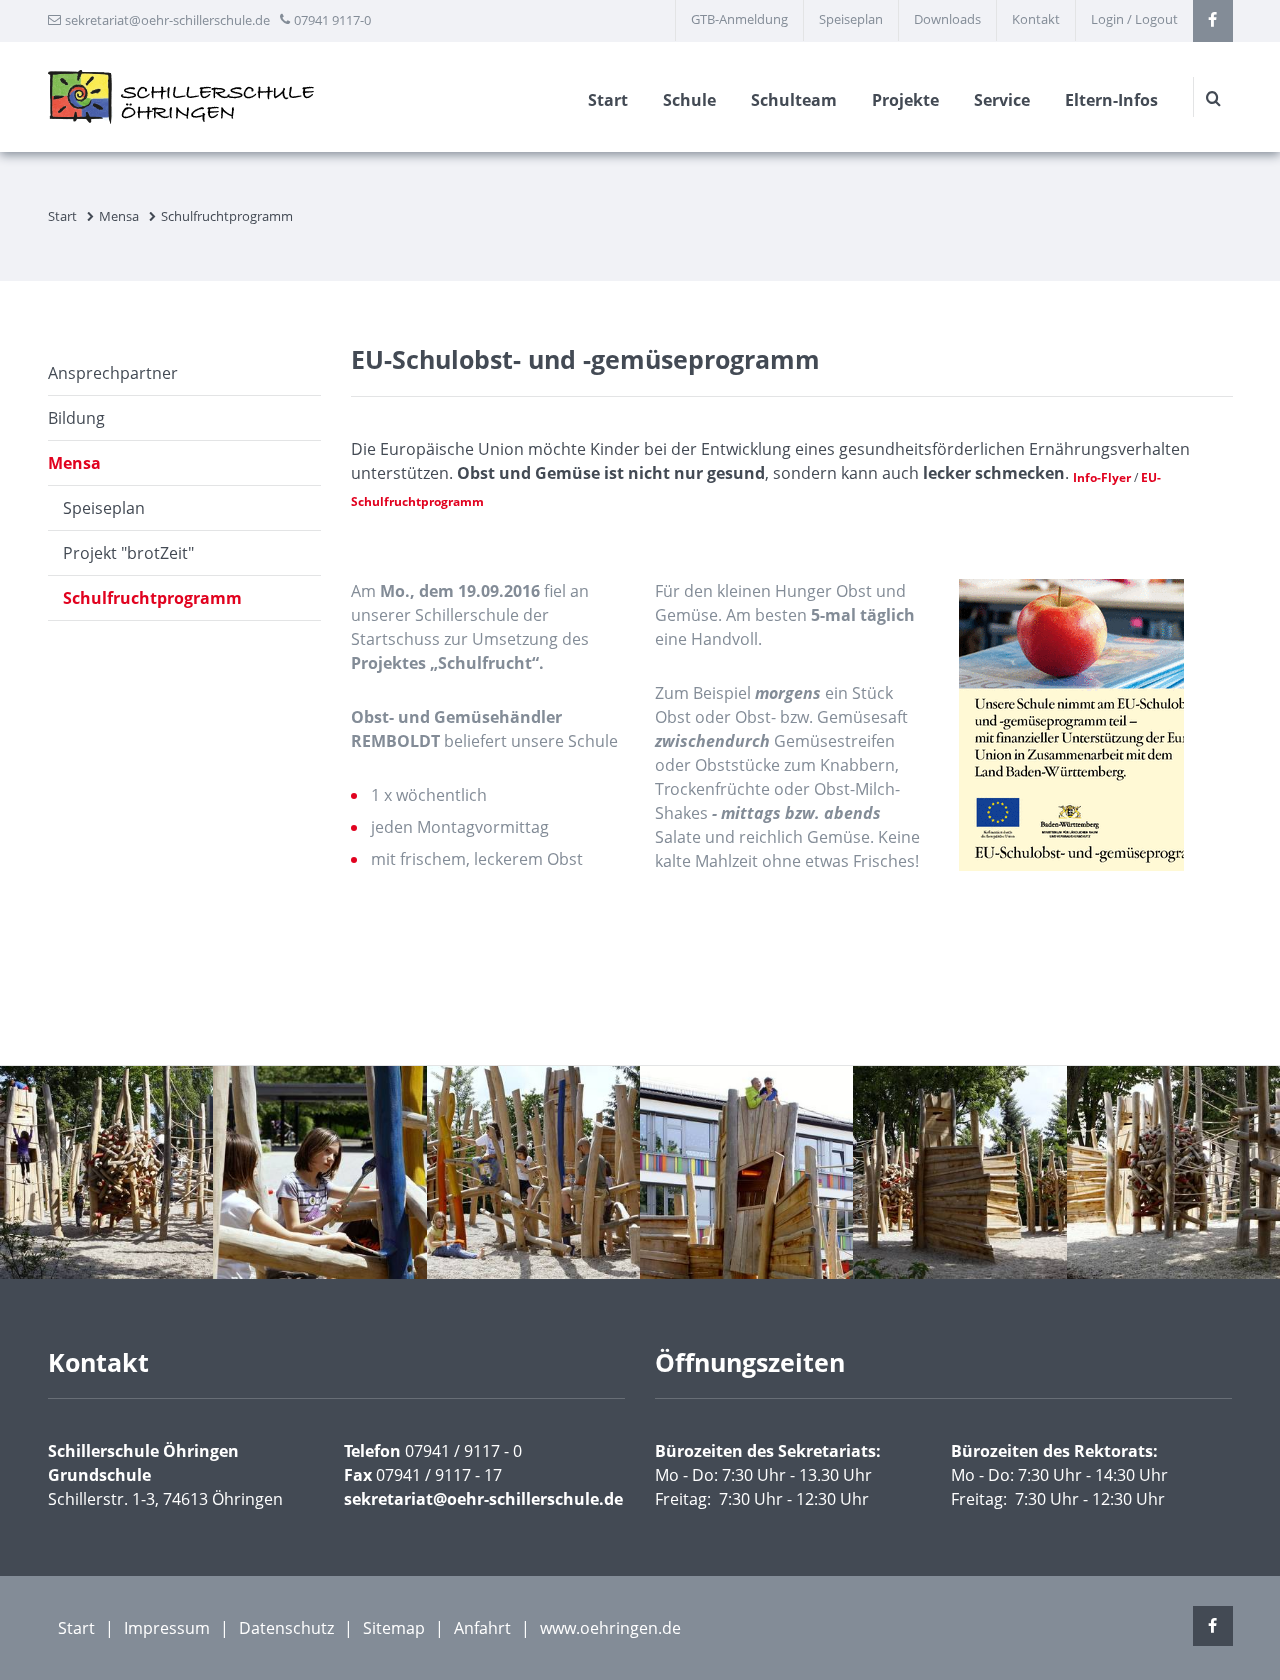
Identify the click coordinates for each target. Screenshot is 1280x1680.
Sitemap (394, 1628)
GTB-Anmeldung (739, 19)
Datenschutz (286, 1628)
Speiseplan (851, 19)
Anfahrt (482, 1628)
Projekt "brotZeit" (128, 553)
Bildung (76, 418)
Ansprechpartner (113, 373)
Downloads (947, 19)
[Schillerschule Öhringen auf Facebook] (1213, 21)
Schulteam (794, 100)
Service (1002, 100)
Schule (689, 100)
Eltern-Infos (1111, 100)
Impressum (167, 1628)
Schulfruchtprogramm (152, 598)
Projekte (905, 100)
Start (608, 100)
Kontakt (1036, 19)
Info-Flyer (1102, 477)
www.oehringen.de (610, 1628)
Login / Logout (1134, 19)
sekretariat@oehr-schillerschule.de (167, 20)
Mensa (119, 216)
